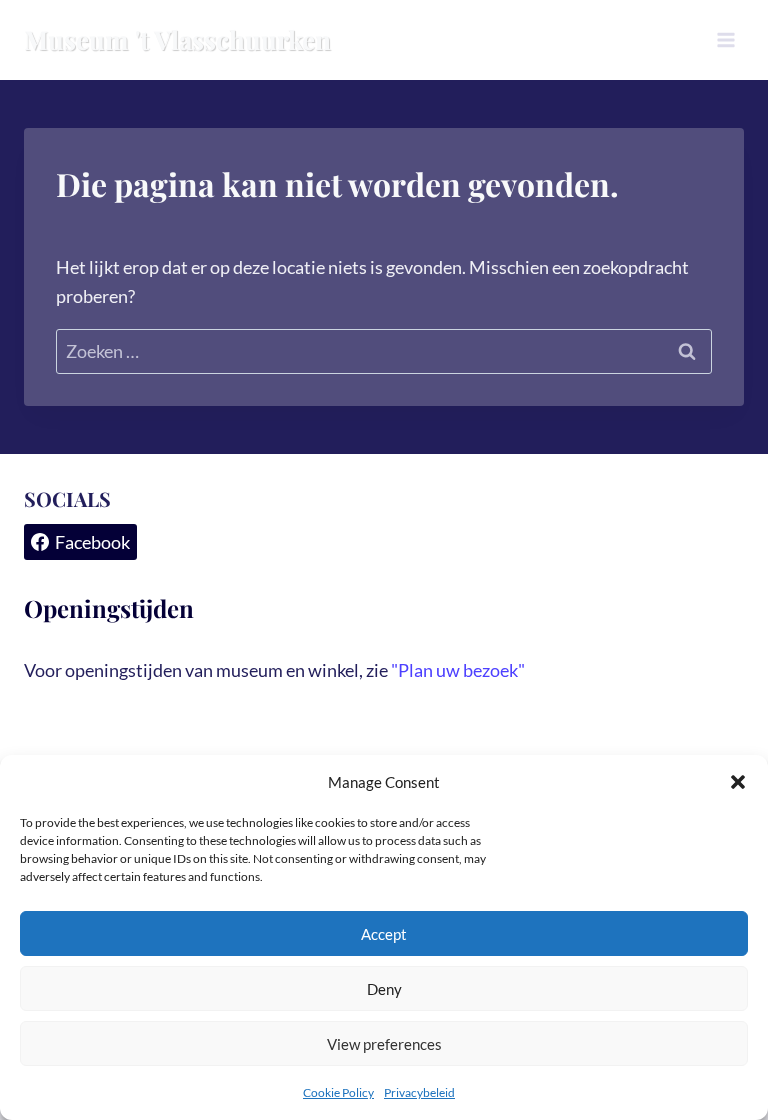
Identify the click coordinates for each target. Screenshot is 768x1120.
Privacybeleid (419, 1092)
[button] (738, 782)
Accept (384, 934)
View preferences (384, 1044)
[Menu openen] (725, 39)
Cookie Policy (338, 1092)
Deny (384, 989)
